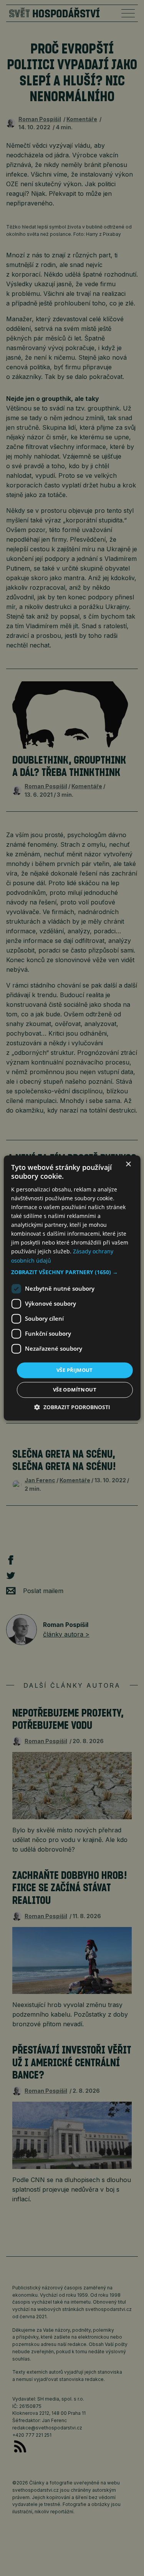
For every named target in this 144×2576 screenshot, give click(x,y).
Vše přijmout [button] (75, 1370)
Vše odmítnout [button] (75, 1390)
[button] (72, 1272)
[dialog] (72, 1288)
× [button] (128, 1164)
